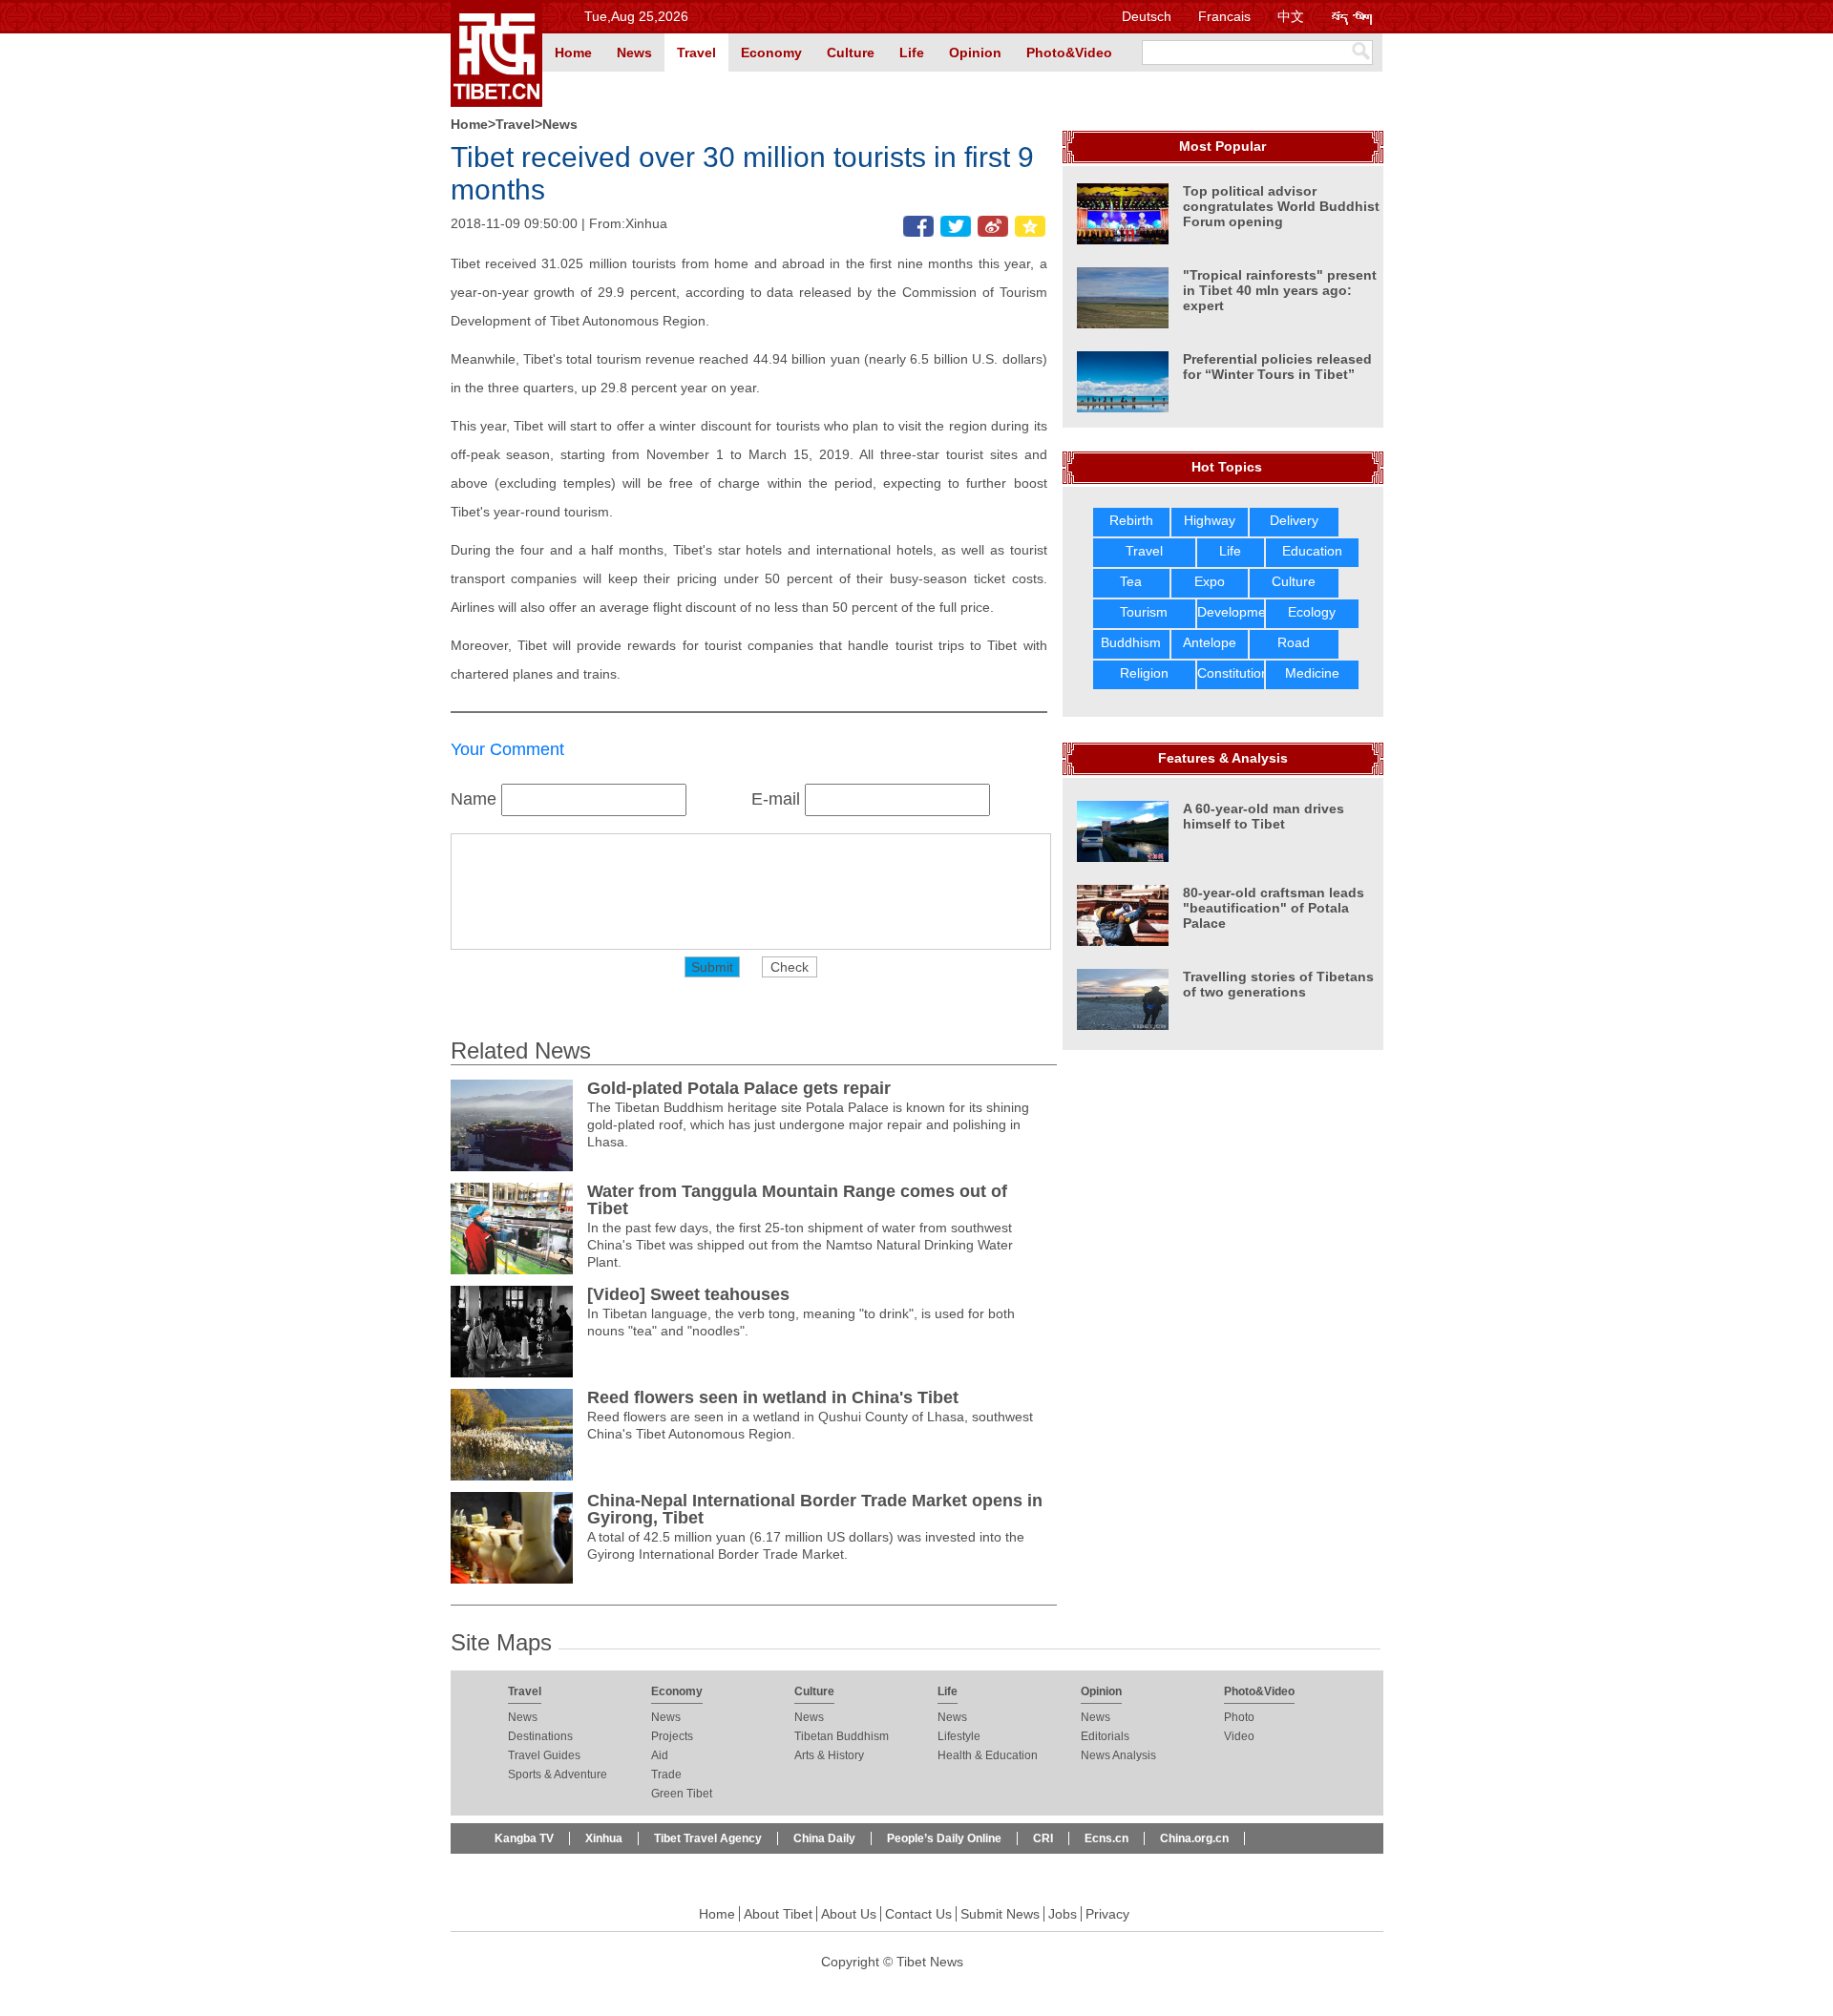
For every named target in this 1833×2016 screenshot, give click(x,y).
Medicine (1312, 673)
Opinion (975, 52)
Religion (1144, 673)
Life (912, 52)
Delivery (1294, 520)
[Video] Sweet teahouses (688, 1294)
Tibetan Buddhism (842, 1736)
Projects (672, 1736)
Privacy (1107, 1914)
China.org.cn (1194, 1838)
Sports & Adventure (558, 1774)
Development (1237, 612)
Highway (1210, 520)
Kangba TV (524, 1838)
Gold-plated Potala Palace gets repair (739, 1088)
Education (1312, 551)
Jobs (1063, 1914)
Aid (660, 1755)
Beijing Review (535, 1869)
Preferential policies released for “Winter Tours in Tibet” (1277, 367)
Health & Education (988, 1755)
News (634, 52)
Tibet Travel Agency (708, 1838)
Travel (696, 52)
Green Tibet (682, 1794)
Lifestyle (959, 1736)
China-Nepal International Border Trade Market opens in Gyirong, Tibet (815, 1509)
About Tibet (778, 1914)
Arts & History (829, 1755)
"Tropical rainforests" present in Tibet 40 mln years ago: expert (1280, 290)
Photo (1239, 1717)
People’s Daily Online (944, 1838)
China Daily (824, 1838)
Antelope (1210, 642)
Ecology (1312, 612)
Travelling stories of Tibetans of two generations (1278, 984)
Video (1239, 1736)
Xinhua (604, 1838)
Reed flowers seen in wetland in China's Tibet (773, 1397)
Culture (851, 52)
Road (1294, 642)
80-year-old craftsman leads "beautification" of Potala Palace (1274, 908)
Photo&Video (1069, 52)
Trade (666, 1774)
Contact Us (918, 1914)
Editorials (1105, 1736)
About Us (849, 1914)
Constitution (1233, 673)
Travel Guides (544, 1755)
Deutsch (1147, 16)
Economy (771, 52)
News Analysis (1118, 1755)
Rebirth (1131, 520)
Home (573, 52)
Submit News (1000, 1914)
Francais (1224, 16)
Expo (1210, 581)
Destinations (540, 1736)
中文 (1291, 16)
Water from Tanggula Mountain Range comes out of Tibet (797, 1200)
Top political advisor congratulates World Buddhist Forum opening (1281, 206)
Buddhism (1131, 642)
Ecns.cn (1106, 1838)
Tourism (1144, 612)
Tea (1131, 581)
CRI (1043, 1838)
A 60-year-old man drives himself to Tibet (1264, 816)
